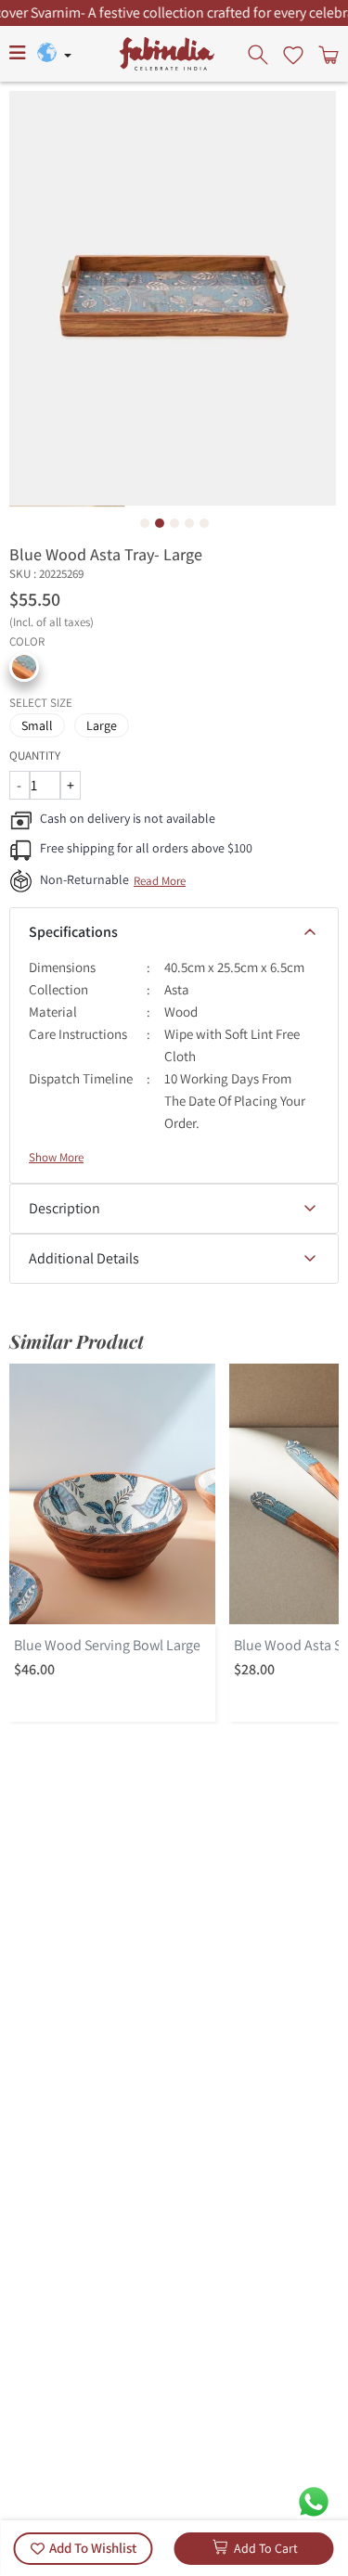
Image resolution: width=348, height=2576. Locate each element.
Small (37, 725)
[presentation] (260, 54)
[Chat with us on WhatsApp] (314, 2500)
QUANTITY (35, 756)
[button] (24, 667)
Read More (160, 881)
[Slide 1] (145, 523)
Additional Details (84, 1258)
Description (64, 1208)
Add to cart (266, 2548)
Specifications (73, 932)
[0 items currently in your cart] (327, 54)
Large (102, 725)
